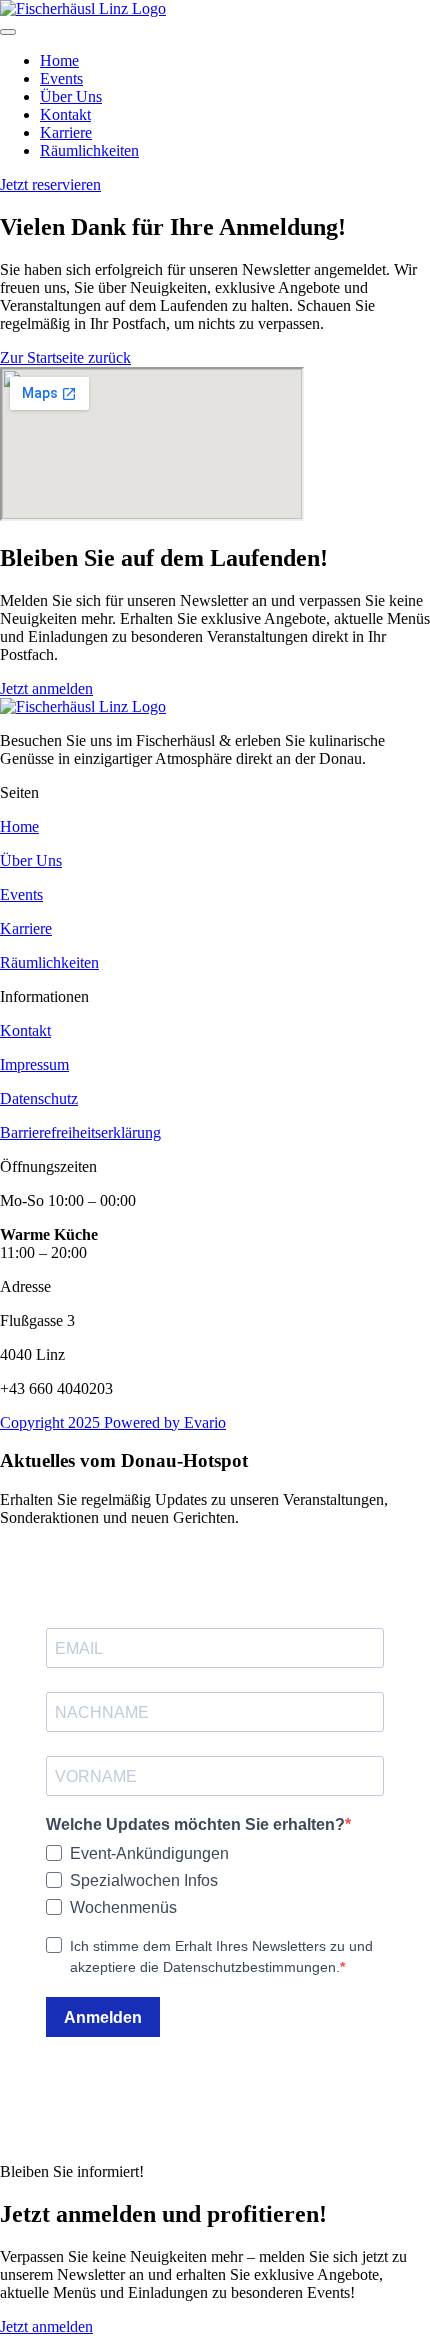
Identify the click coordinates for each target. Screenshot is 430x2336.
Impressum (34, 1064)
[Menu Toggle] (8, 32)
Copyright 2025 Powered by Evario (113, 1422)
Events (21, 894)
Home (19, 826)
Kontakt (25, 1030)
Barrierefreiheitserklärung (80, 1132)
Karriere (26, 928)
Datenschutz (39, 1098)
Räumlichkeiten (49, 962)
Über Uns (31, 860)
